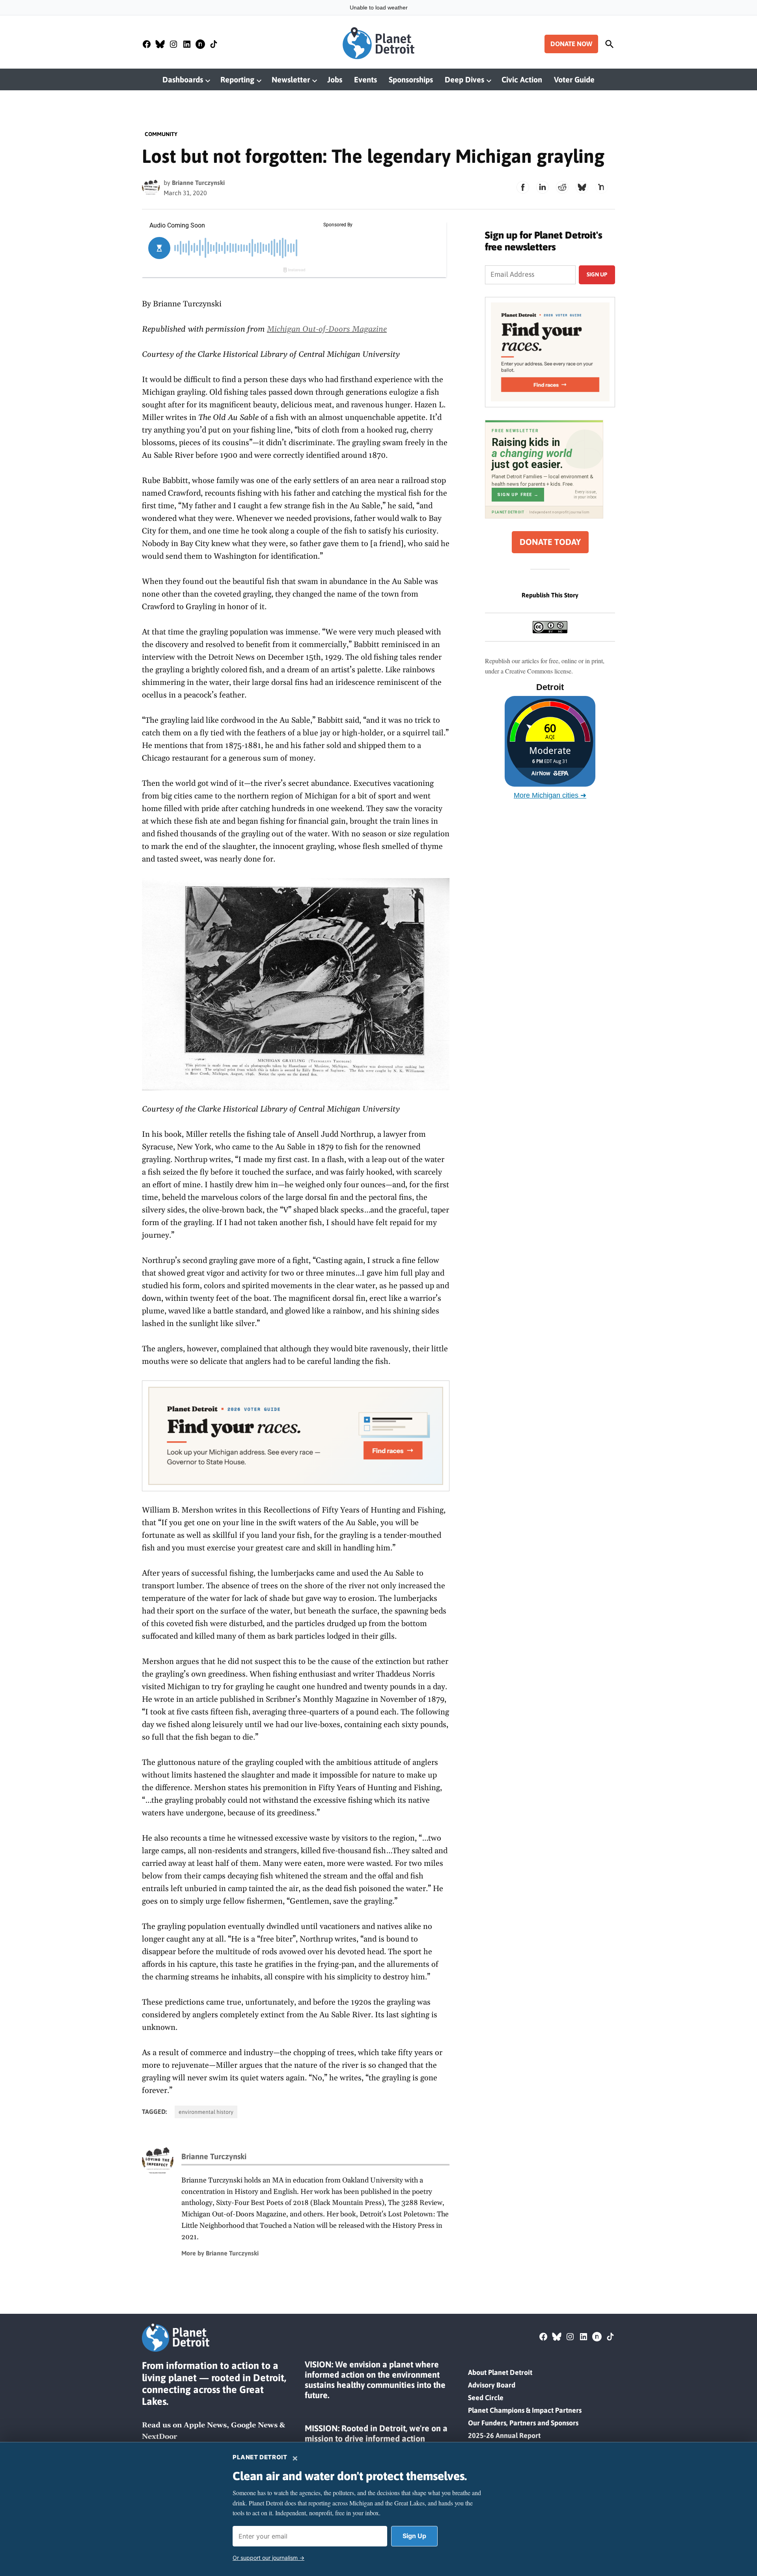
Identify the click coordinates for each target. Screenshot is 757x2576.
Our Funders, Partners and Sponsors (523, 2423)
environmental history (206, 2112)
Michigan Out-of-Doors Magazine (327, 329)
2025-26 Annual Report (504, 2435)
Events (365, 79)
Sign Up (414, 2536)
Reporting (237, 79)
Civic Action (522, 79)
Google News (254, 2425)
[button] (296, 1436)
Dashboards (183, 79)
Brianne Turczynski (198, 183)
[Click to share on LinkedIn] (543, 187)
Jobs (335, 79)
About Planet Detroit (500, 2372)
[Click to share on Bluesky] (582, 187)
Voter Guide (574, 79)
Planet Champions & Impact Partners (525, 2410)
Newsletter (291, 79)
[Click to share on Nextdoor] (602, 187)
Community (161, 134)
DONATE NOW (571, 44)
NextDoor (159, 2437)
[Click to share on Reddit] (562, 187)
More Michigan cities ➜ (550, 795)
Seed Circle (486, 2398)
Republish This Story (550, 595)
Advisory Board (492, 2385)
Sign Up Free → (518, 495)
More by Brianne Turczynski (220, 2253)
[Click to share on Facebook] (523, 187)
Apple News (205, 2425)
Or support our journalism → (268, 2558)
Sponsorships (411, 79)
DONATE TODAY (550, 542)
